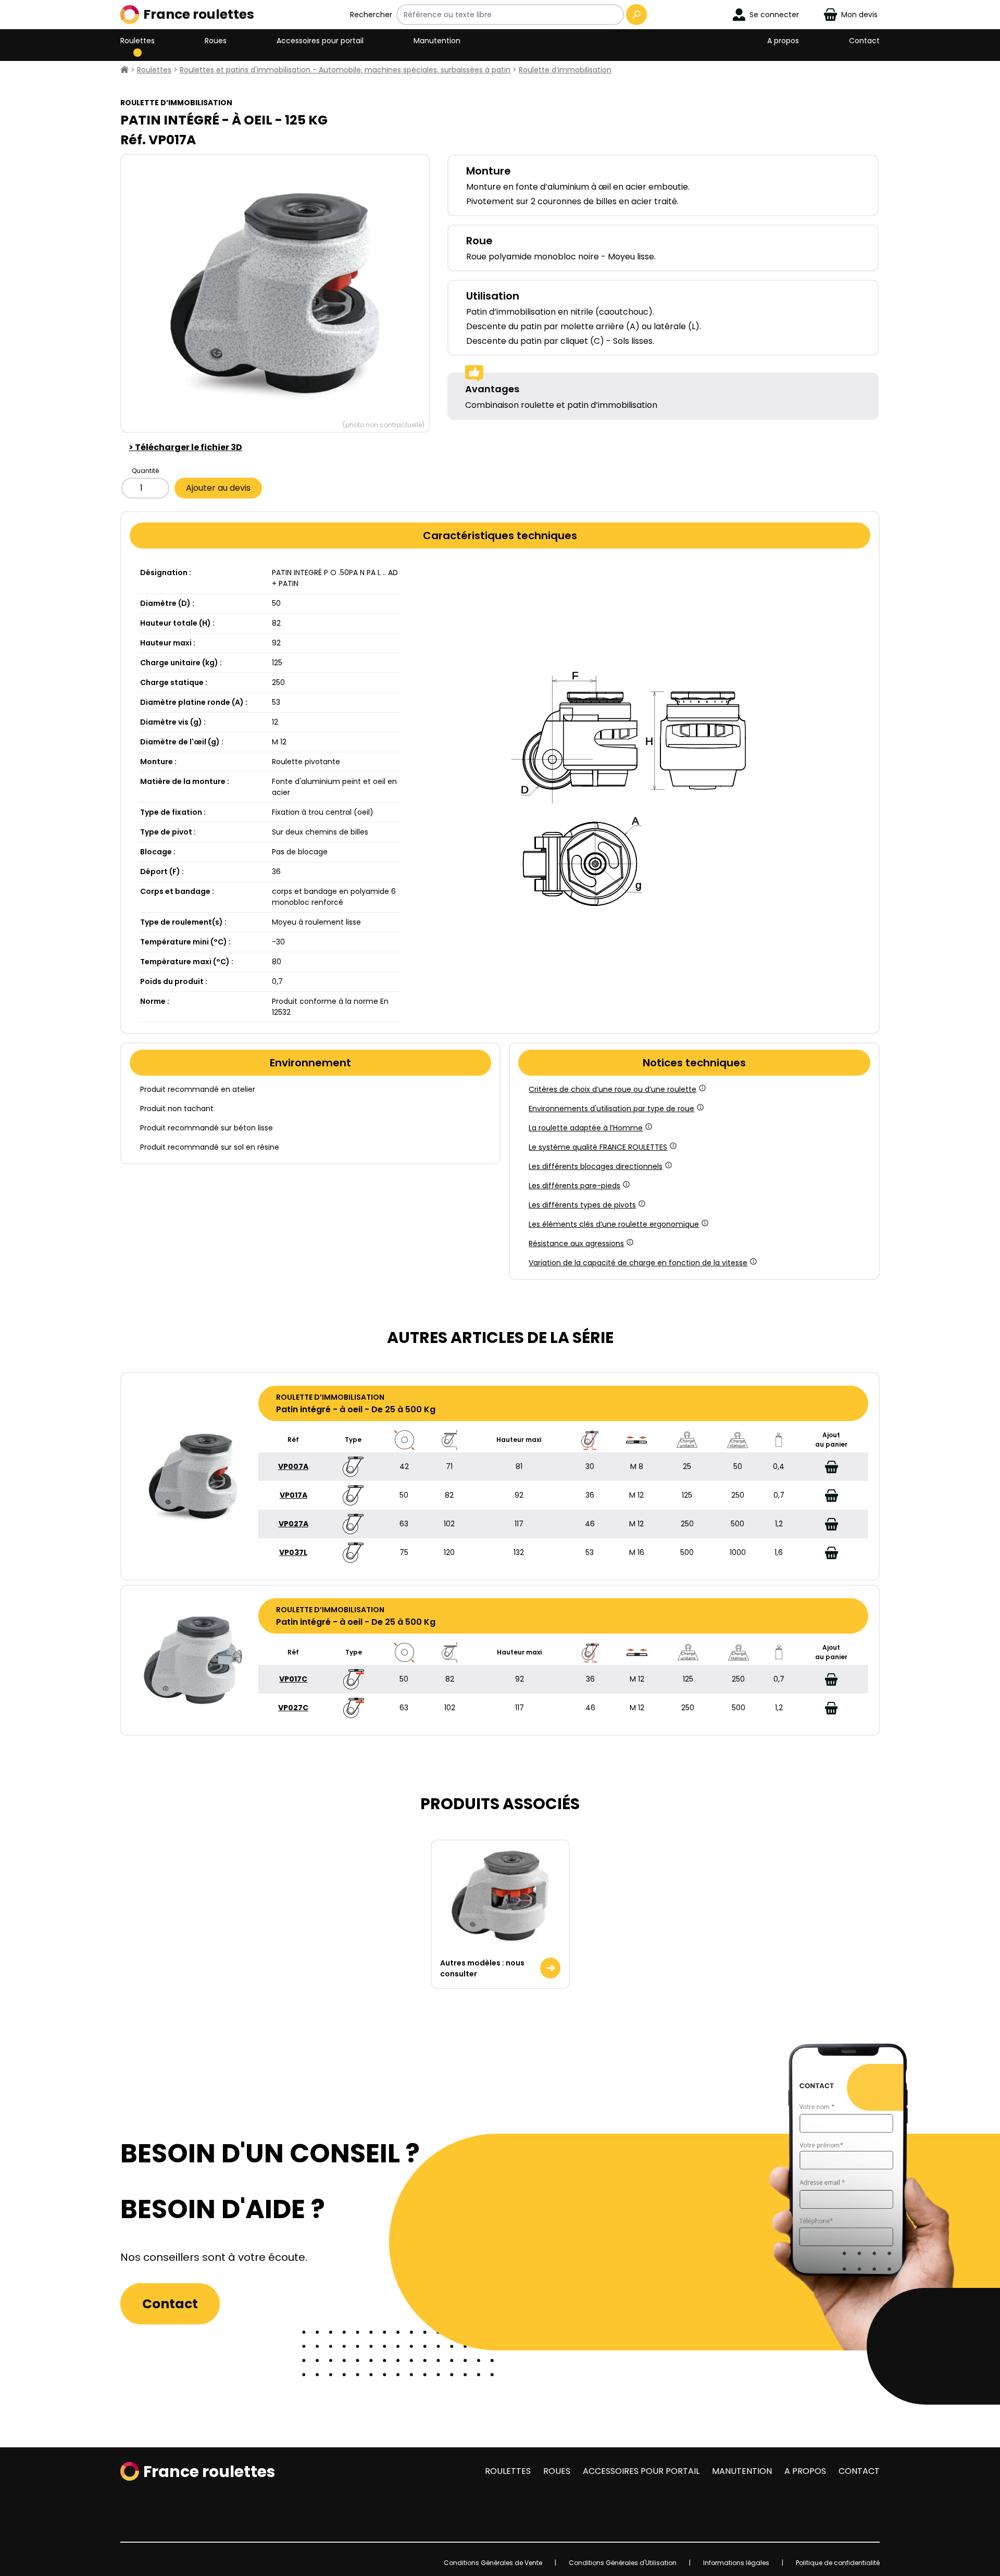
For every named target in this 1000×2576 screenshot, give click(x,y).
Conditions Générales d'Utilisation (623, 2563)
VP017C (293, 1679)
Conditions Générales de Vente (493, 2563)
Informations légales (736, 2563)
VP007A (293, 1466)
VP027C (293, 1708)
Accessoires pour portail (320, 41)
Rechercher (371, 15)
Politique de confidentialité (838, 2563)
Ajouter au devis (218, 488)
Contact (864, 41)
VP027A (293, 1524)
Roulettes (137, 41)
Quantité (145, 471)
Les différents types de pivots (582, 1205)
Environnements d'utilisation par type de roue (611, 1109)
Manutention (437, 41)
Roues (216, 41)
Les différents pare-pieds (574, 1186)
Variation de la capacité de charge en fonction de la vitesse (638, 1263)
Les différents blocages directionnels (596, 1166)
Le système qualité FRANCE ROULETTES (598, 1147)
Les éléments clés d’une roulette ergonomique (614, 1224)
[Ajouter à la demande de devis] (831, 1467)
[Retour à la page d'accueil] (124, 70)
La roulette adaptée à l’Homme (586, 1128)
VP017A (293, 1495)
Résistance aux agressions (576, 1243)
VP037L (293, 1552)
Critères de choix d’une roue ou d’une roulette (612, 1089)
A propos (783, 41)
